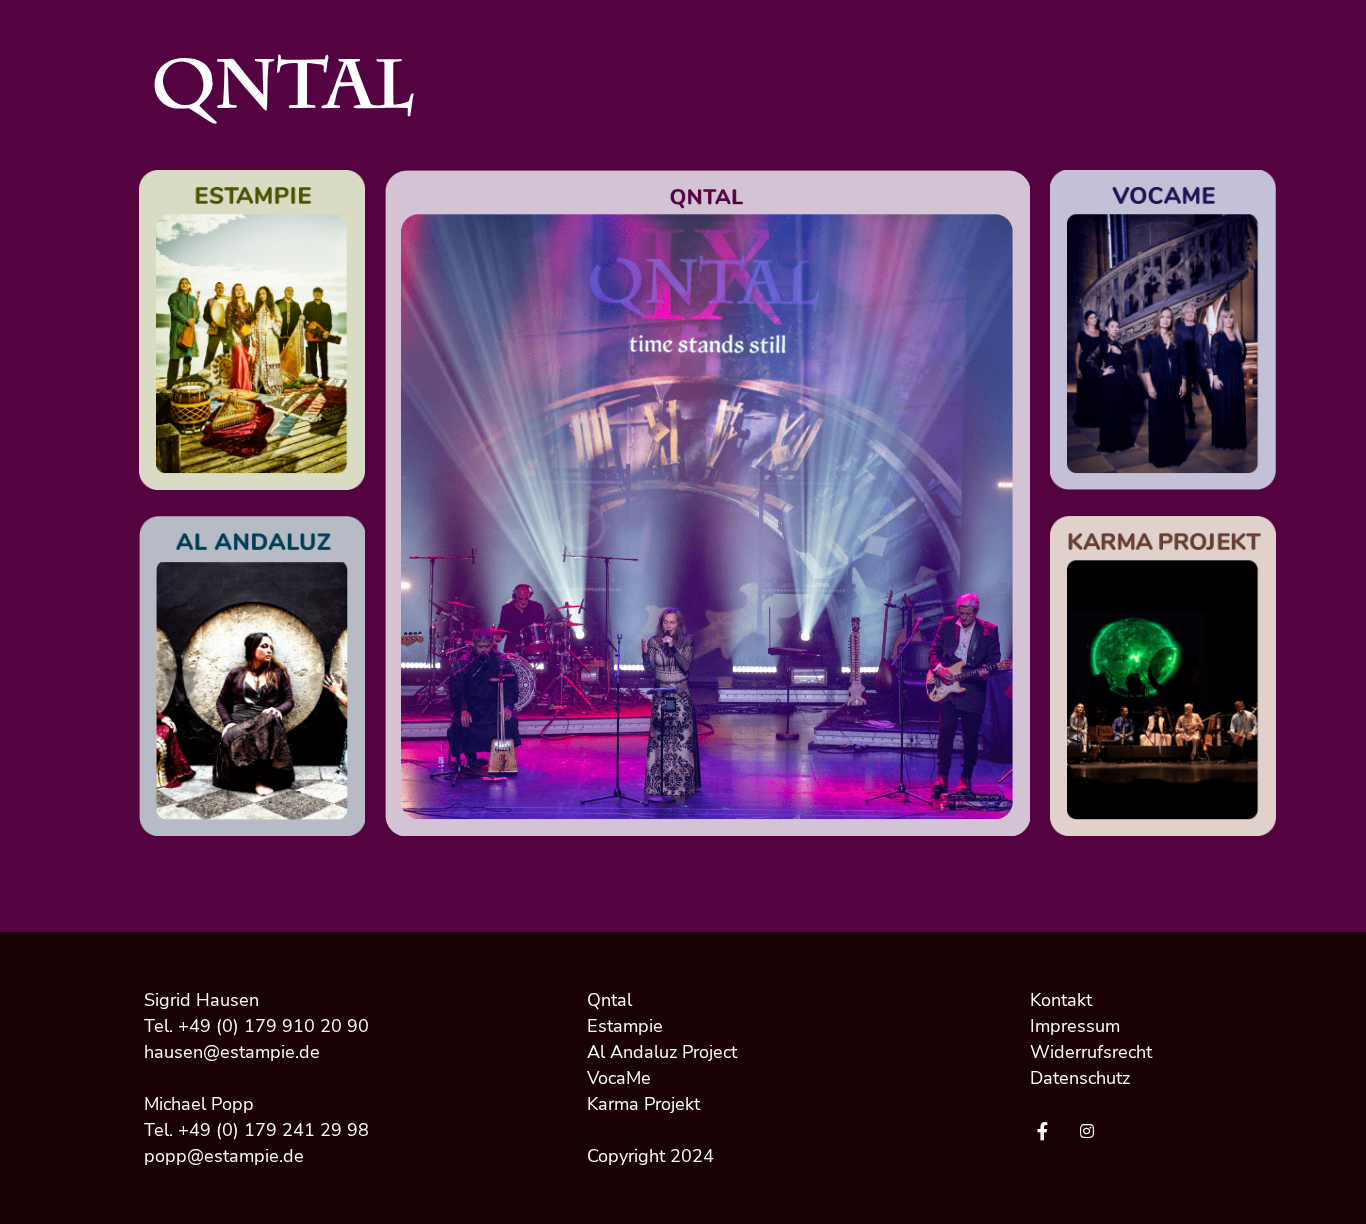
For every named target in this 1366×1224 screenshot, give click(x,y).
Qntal (609, 1000)
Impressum (1075, 1026)
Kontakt (1061, 1000)
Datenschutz (1080, 1078)
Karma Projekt (643, 1104)
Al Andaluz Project (662, 1052)
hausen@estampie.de (232, 1052)
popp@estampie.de (224, 1156)
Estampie (625, 1026)
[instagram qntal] (1092, 1132)
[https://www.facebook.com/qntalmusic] (1047, 1132)
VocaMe (619, 1078)
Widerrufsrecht (1091, 1052)
